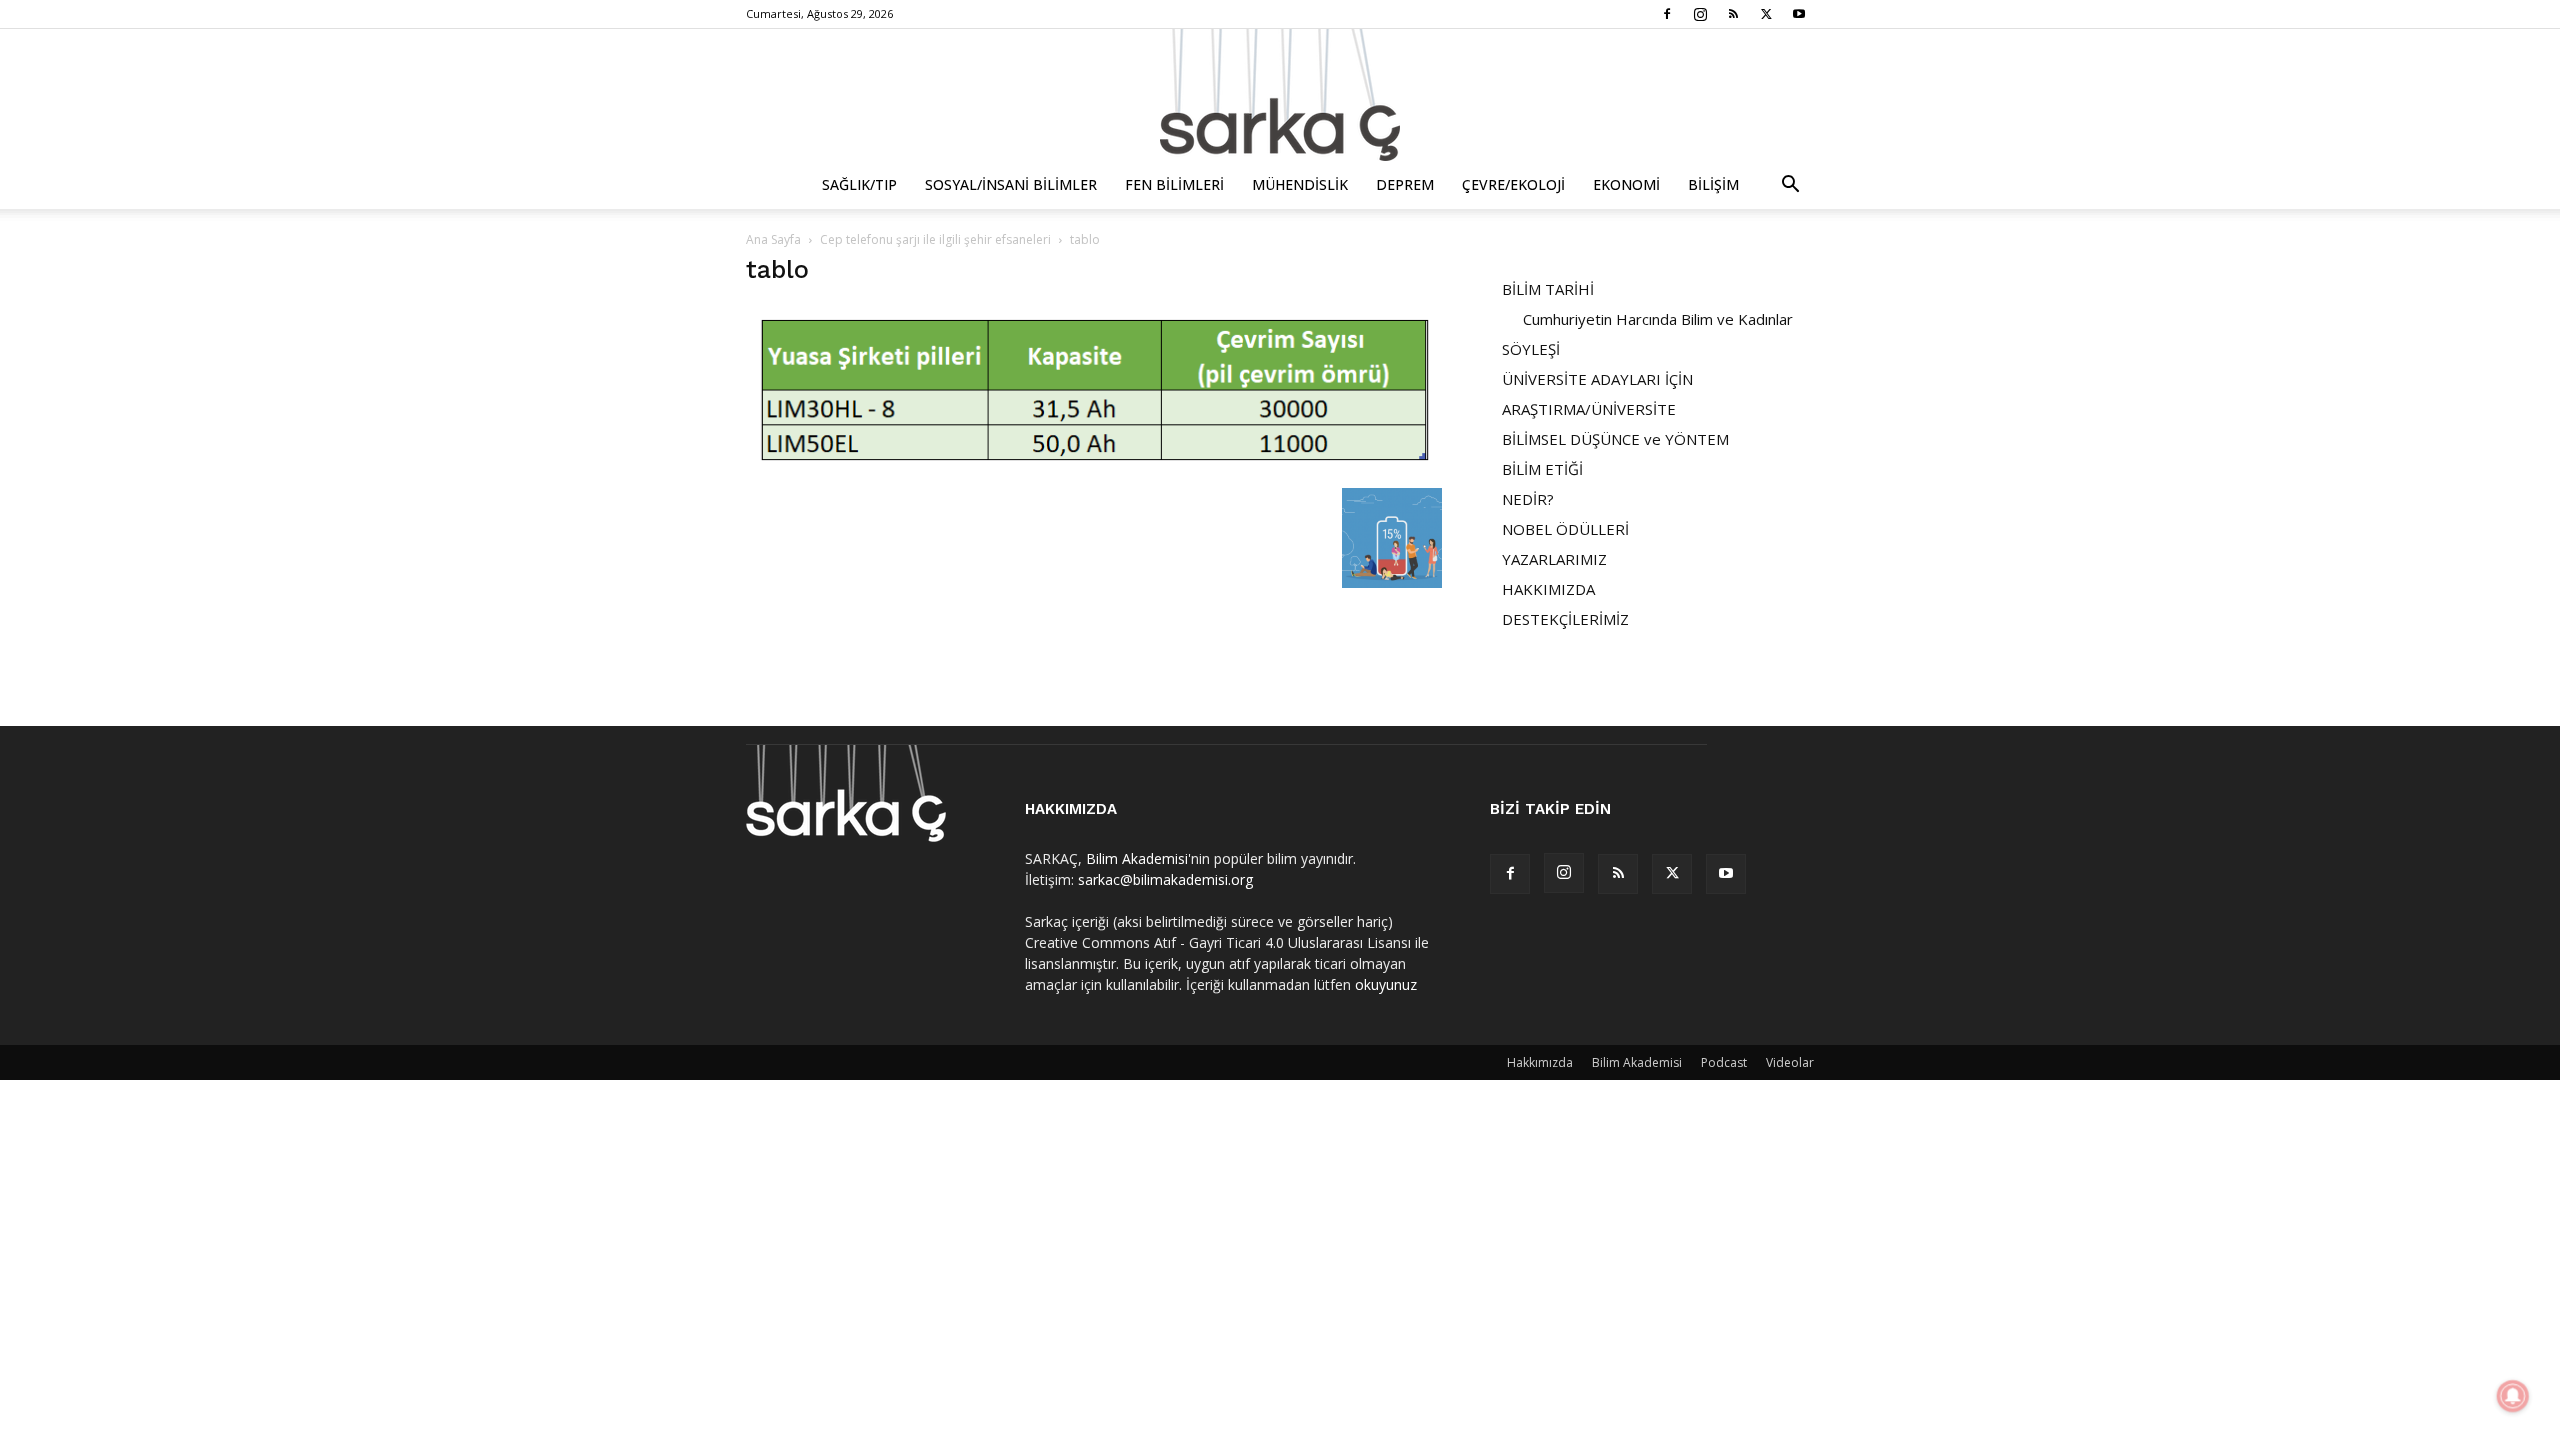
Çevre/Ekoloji (1513, 184)
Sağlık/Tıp (859, 184)
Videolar (1790, 1062)
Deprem (1405, 184)
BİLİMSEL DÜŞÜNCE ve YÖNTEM (1615, 439)
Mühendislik (1300, 184)
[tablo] (1094, 467)
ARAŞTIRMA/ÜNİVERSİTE (1589, 409)
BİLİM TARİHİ (1548, 289)
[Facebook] (1667, 14)
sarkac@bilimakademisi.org (1165, 879)
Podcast (1724, 1062)
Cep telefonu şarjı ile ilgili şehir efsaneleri (935, 239)
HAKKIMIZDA (1548, 589)
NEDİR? (1528, 499)
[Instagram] (1700, 14)
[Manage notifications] (2513, 1396)
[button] (1790, 186)
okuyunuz (1386, 984)
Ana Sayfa (773, 239)
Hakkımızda (1540, 1062)
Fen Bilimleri (1174, 184)
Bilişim (1713, 184)
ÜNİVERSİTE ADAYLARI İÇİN (1597, 379)
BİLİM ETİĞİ (1542, 469)
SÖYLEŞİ (1531, 349)
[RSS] (1733, 14)
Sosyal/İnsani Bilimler (1011, 184)
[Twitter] (1766, 14)
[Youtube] (1799, 14)
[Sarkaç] (1280, 95)
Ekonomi (1626, 184)
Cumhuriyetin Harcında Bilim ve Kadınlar (1658, 319)
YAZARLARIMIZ (1554, 559)
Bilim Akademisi (1137, 858)
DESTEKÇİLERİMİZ (1565, 619)
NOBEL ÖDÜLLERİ (1565, 529)
